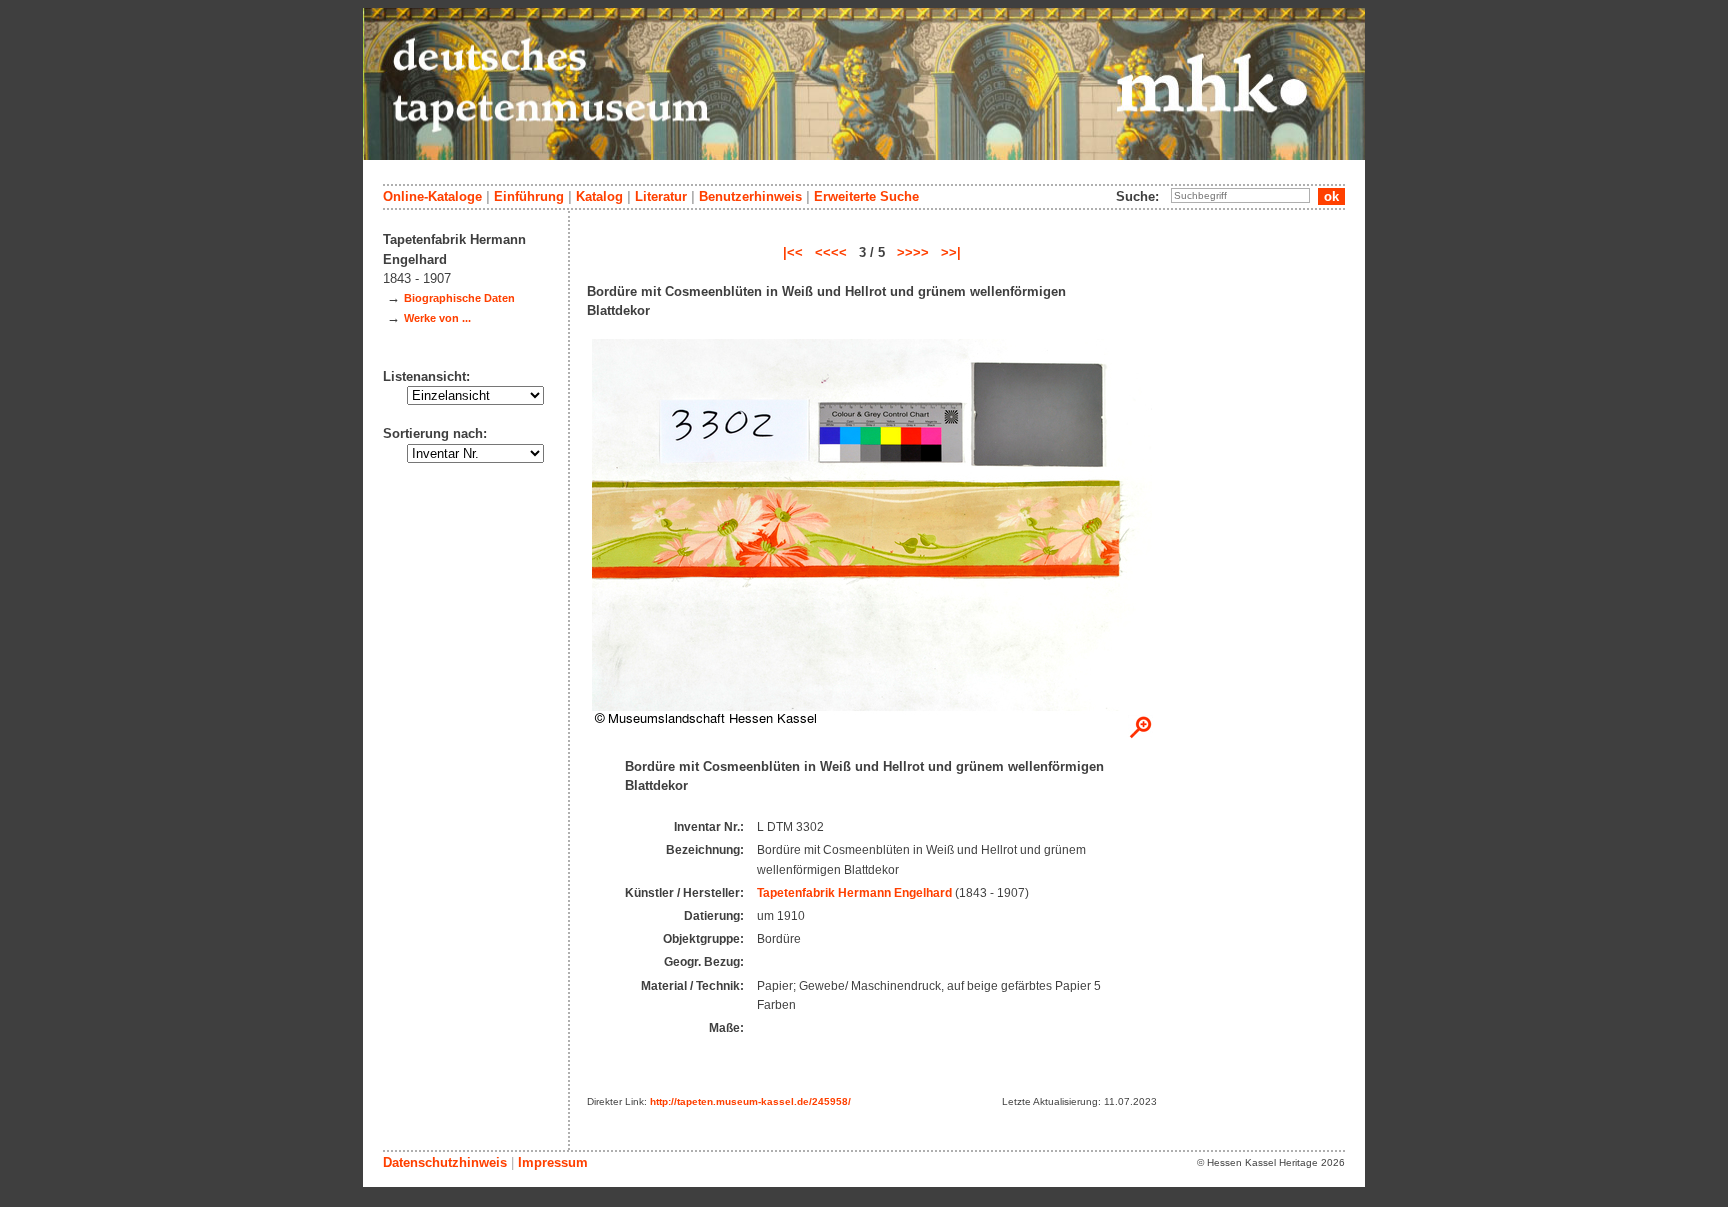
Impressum (553, 1162)
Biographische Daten (459, 298)
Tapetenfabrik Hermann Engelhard (854, 893)
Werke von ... (437, 318)
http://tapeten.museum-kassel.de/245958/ (750, 1101)
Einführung (529, 196)
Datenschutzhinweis (445, 1162)
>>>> (913, 252)
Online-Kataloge (432, 196)
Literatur (661, 196)
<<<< (831, 252)
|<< (793, 252)
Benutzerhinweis (750, 196)
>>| (951, 252)
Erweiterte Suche (866, 196)
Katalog (599, 196)
